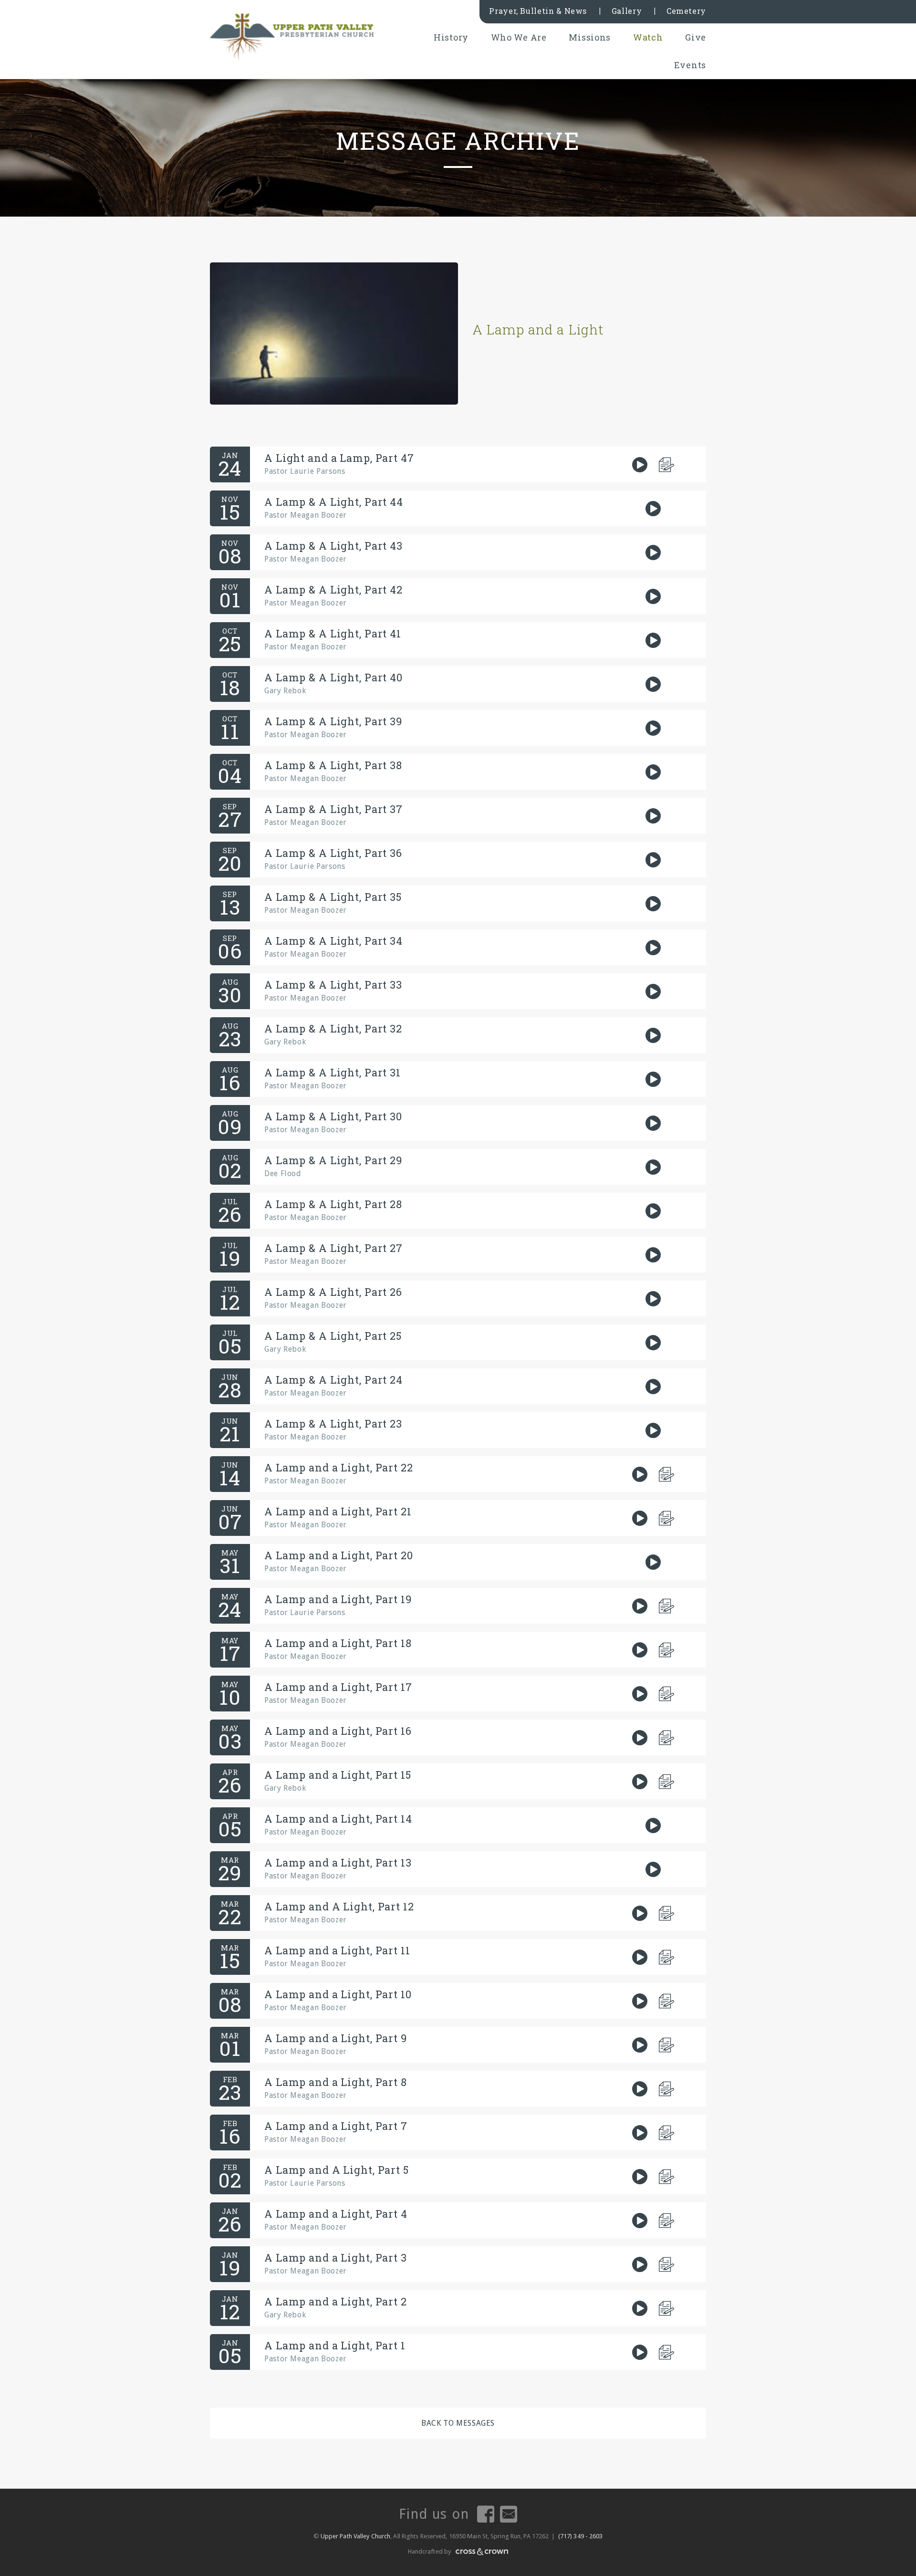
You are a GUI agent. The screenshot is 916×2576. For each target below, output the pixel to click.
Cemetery (686, 11)
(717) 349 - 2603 (581, 2536)
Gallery (627, 11)
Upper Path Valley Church (355, 2536)
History (451, 37)
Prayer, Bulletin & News (538, 11)
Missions (590, 37)
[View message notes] (667, 465)
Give (696, 37)
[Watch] (640, 465)
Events (690, 65)
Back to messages (458, 2423)
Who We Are (519, 37)
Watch (648, 37)
